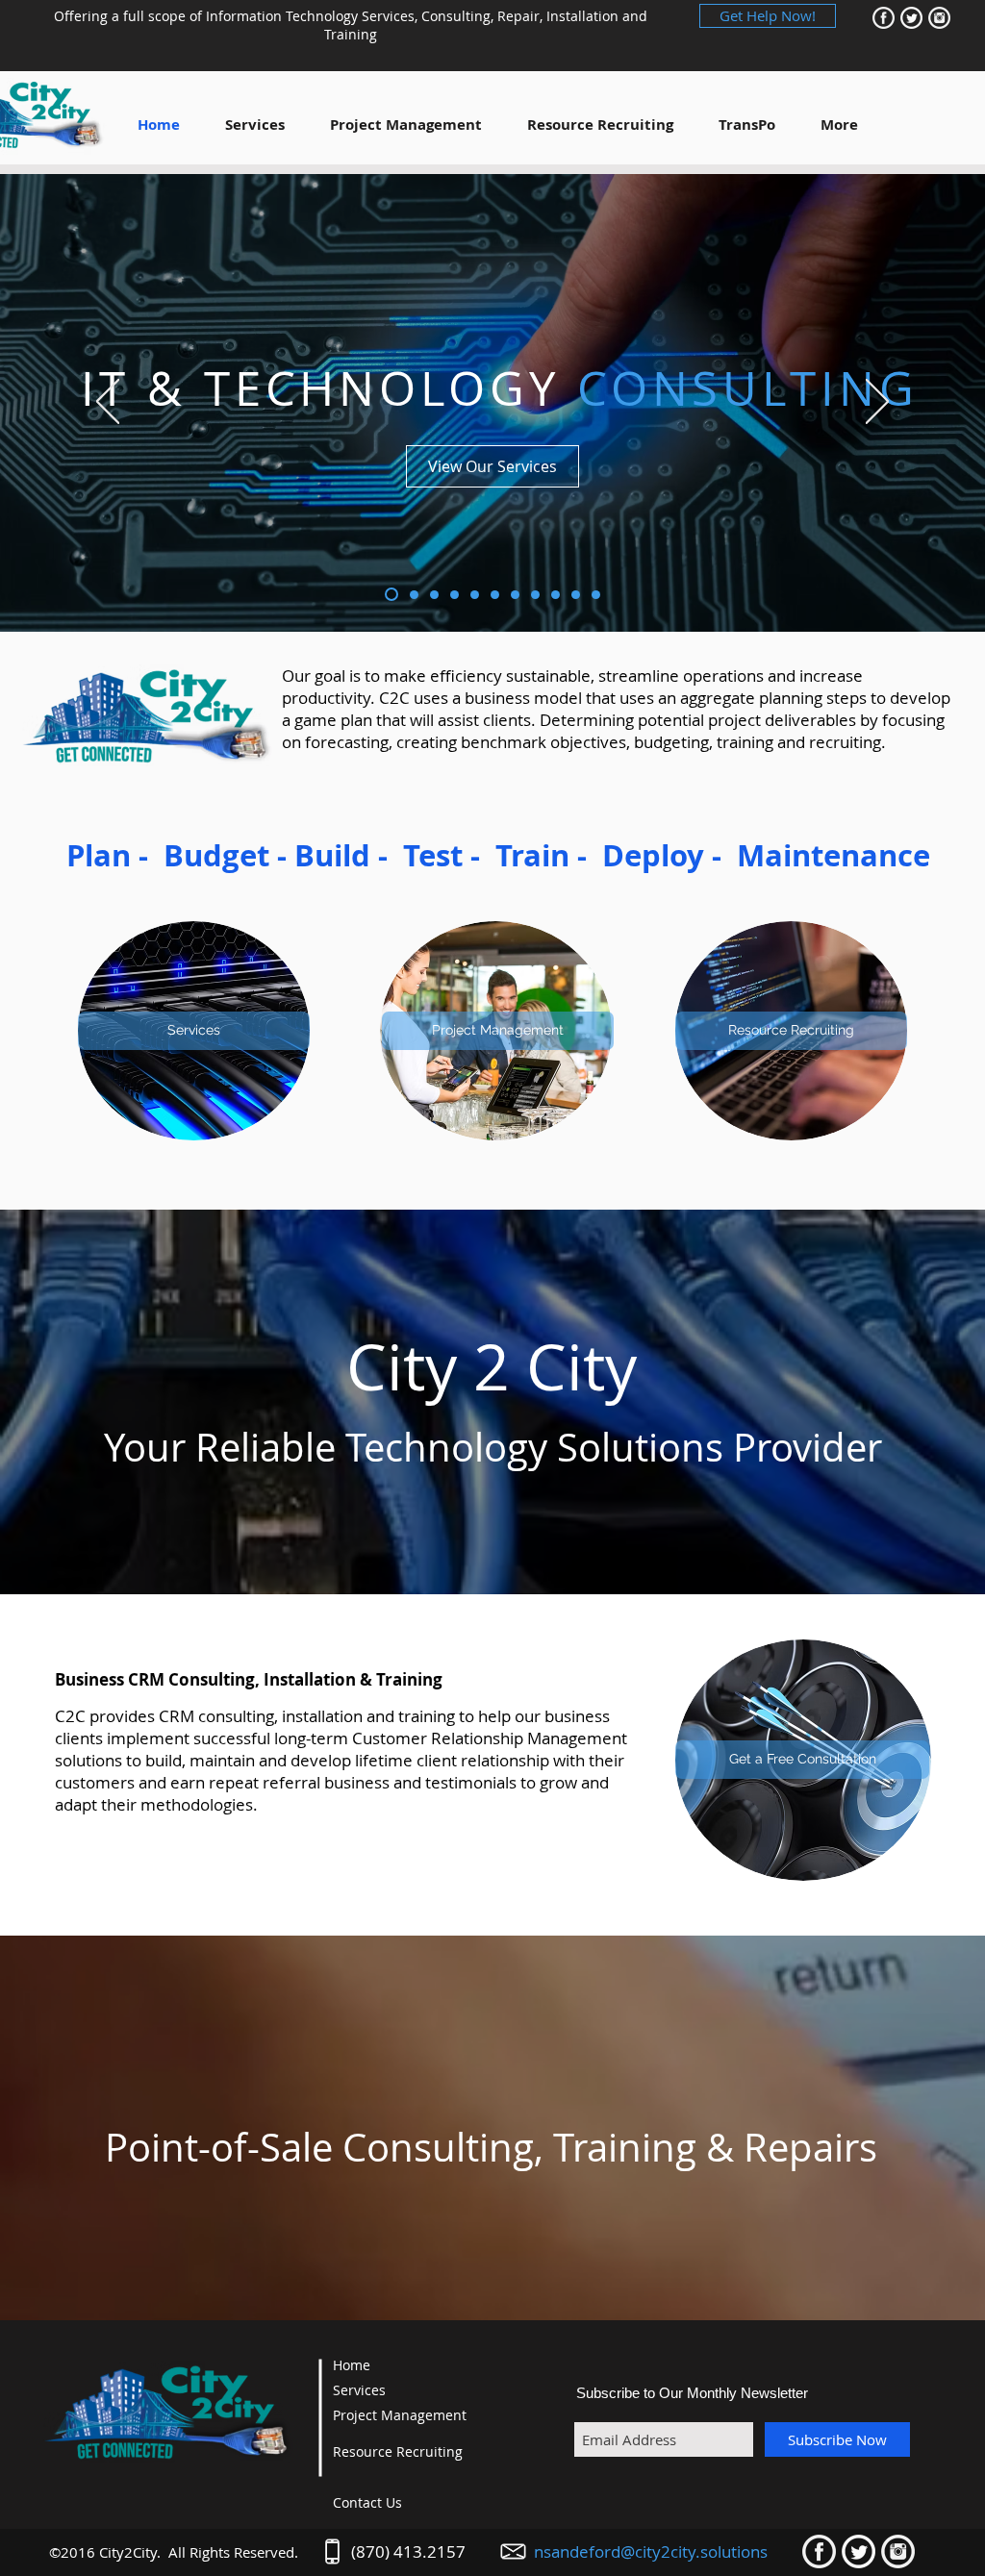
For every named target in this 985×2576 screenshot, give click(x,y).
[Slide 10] (576, 595)
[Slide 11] (596, 595)
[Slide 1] (389, 595)
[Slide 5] (475, 595)
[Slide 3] (434, 595)
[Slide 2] (412, 594)
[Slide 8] (535, 595)
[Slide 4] (455, 595)
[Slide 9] (556, 595)
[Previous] (108, 403)
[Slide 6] (495, 595)
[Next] (877, 403)
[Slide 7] (515, 595)
